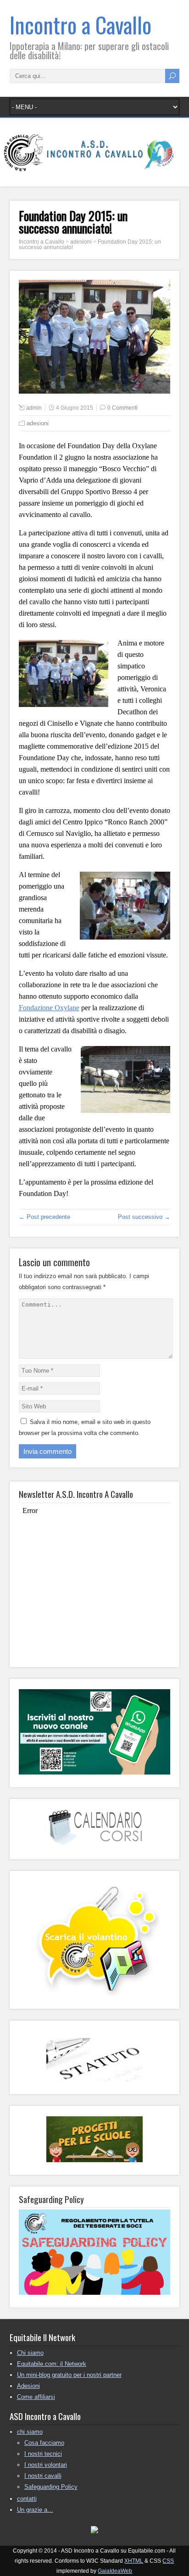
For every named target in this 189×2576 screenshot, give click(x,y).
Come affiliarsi (36, 2397)
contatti (27, 2499)
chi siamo (30, 2432)
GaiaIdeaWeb (115, 2571)
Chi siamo (30, 2353)
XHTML (134, 2561)
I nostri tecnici (43, 2454)
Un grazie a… (35, 2510)
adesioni (38, 423)
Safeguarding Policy (51, 2487)
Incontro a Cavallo (81, 25)
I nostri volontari (46, 2465)
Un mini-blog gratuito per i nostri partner (69, 2375)
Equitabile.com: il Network (52, 2364)
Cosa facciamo (44, 2443)
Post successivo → (144, 1217)
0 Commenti (122, 408)
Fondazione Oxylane (49, 1008)
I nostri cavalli (43, 2476)
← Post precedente (44, 1217)
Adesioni (28, 2386)
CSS (168, 2561)
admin (34, 408)
